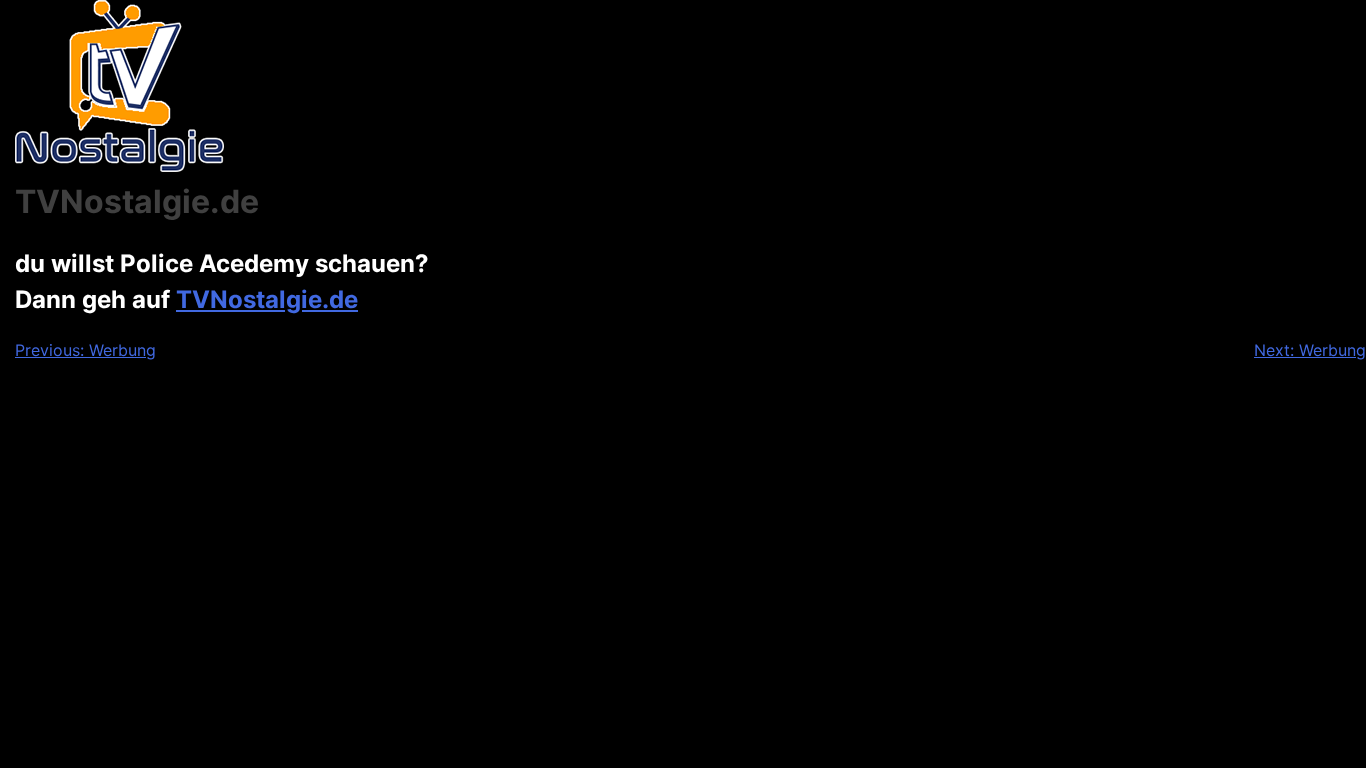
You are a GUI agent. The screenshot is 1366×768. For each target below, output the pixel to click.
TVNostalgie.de (267, 299)
